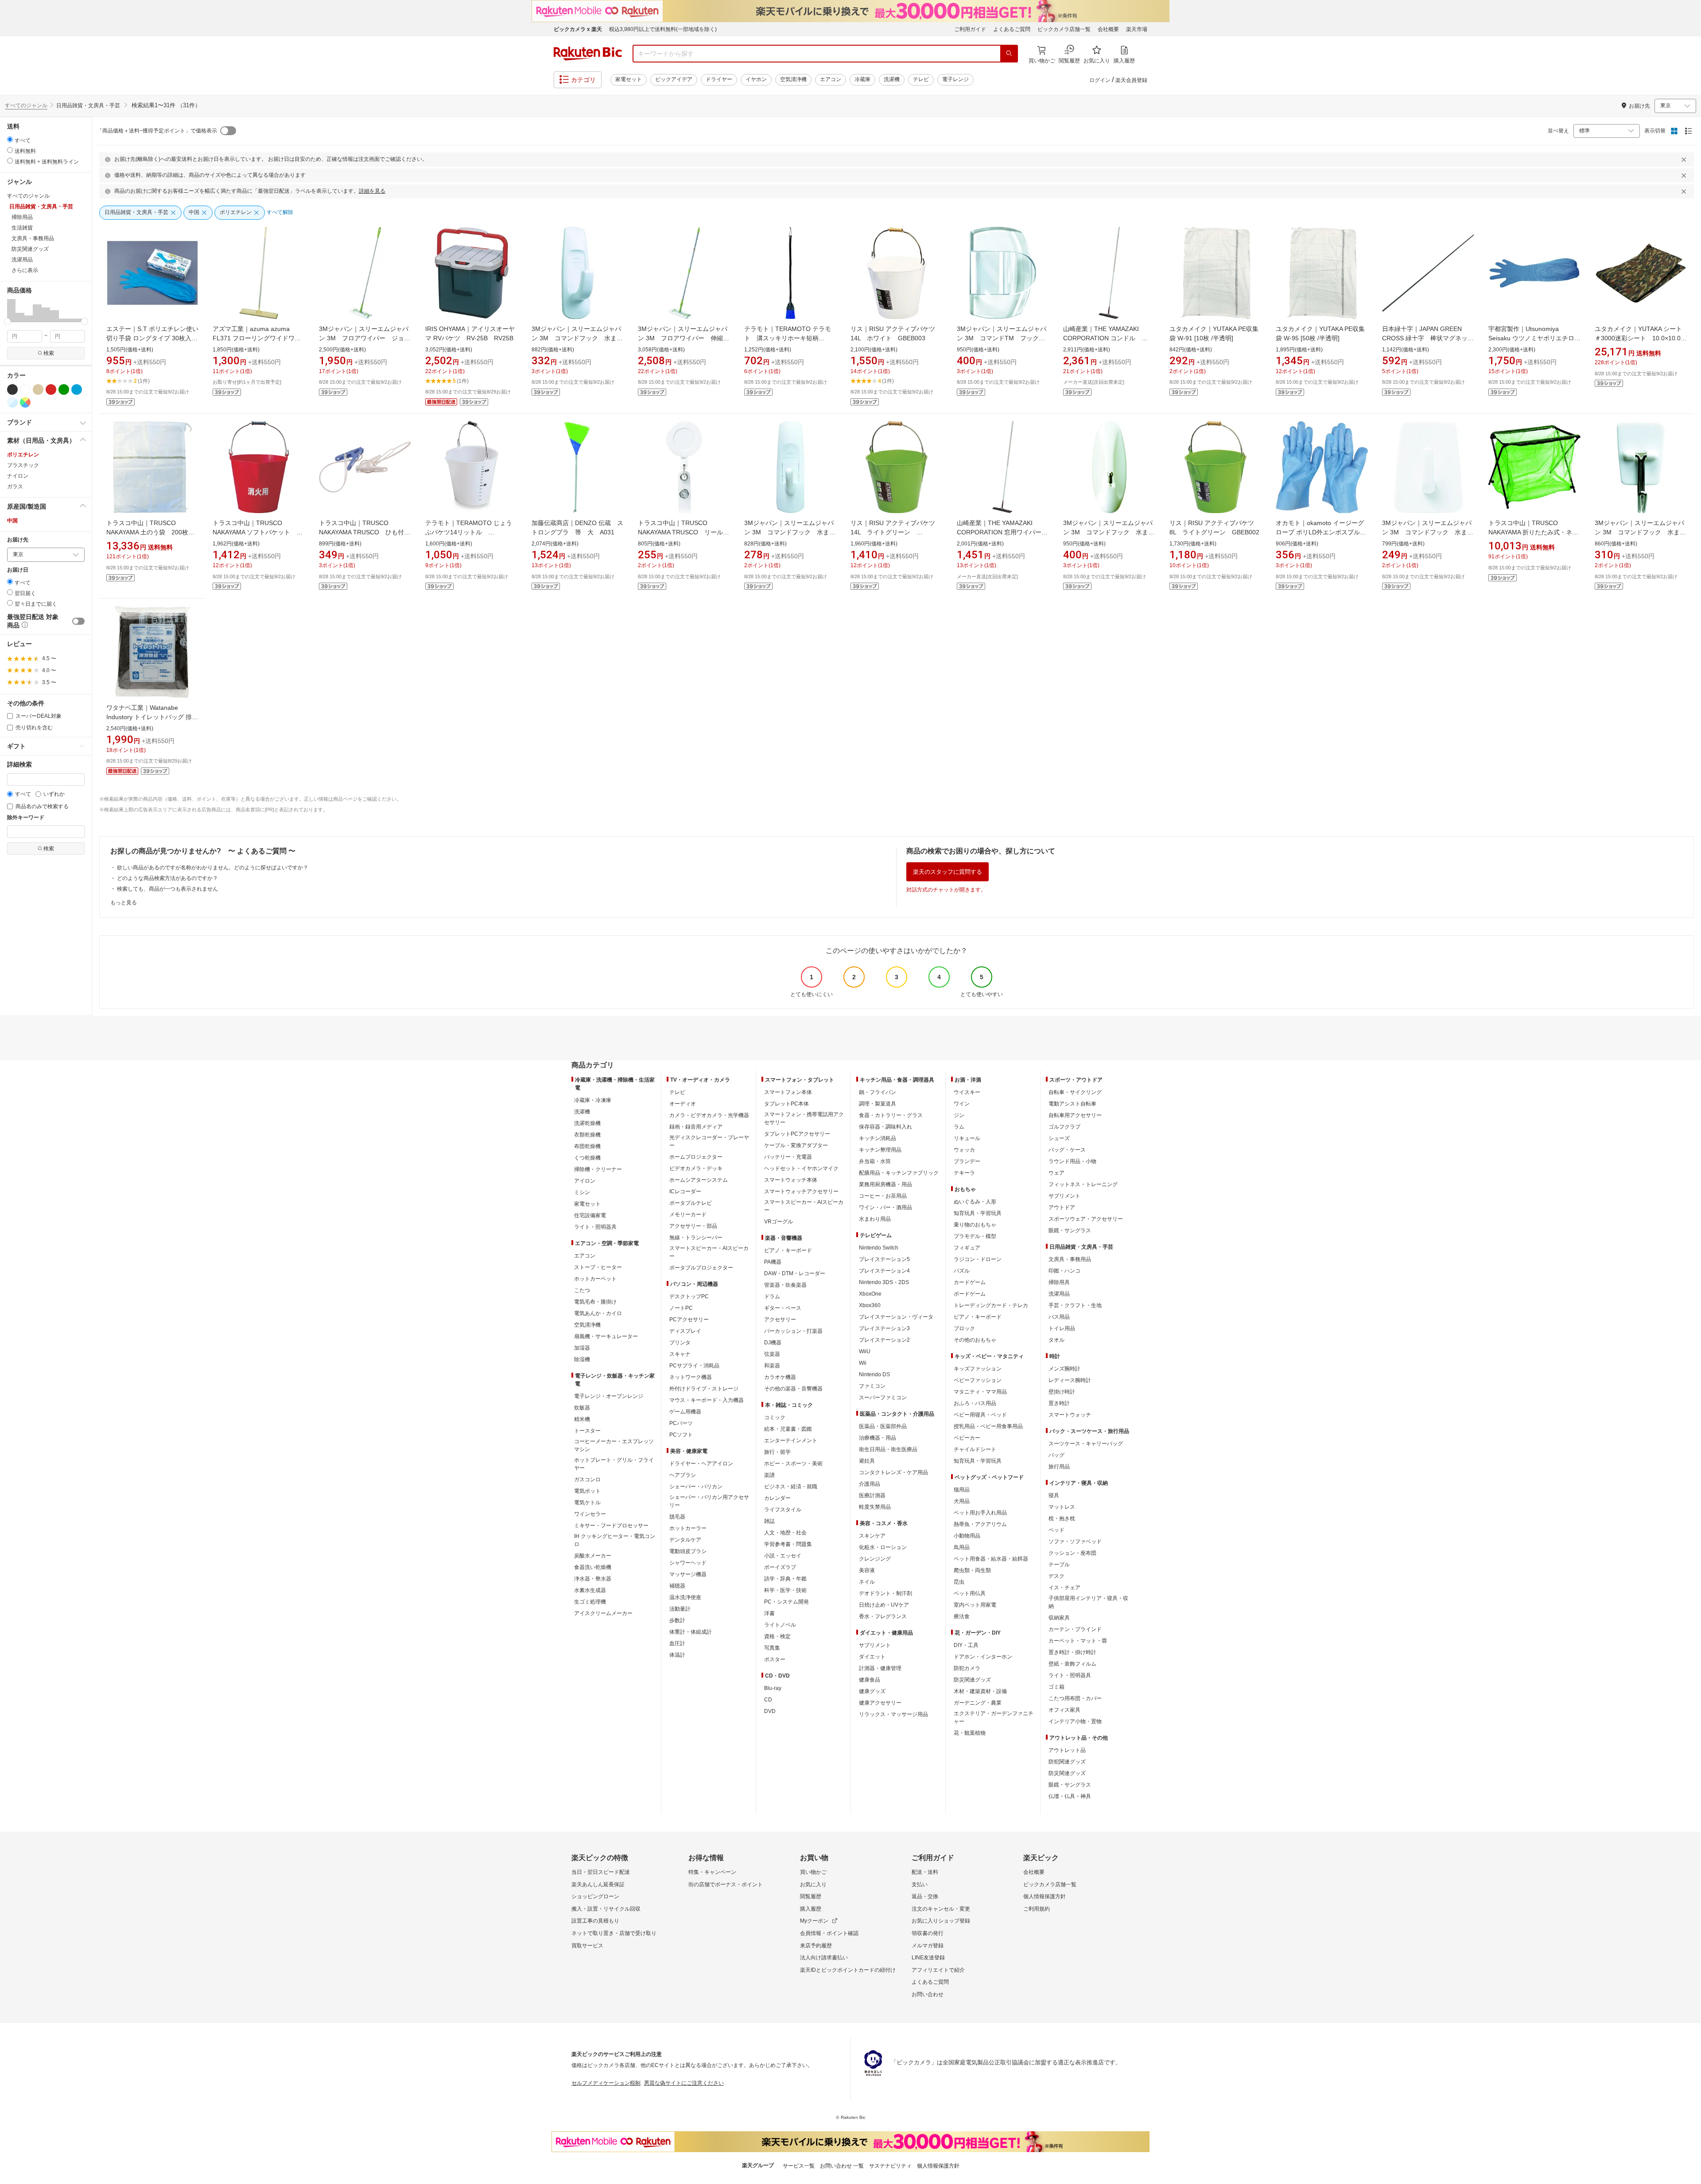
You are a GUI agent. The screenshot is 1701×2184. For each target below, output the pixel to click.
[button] (11, 310)
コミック (775, 1417)
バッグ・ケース (1067, 1150)
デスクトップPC (689, 1296)
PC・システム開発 (786, 1602)
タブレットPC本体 (786, 1104)
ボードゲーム (970, 1294)
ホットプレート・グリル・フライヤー (614, 1464)
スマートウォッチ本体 (791, 1180)
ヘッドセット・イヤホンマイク (801, 1168)
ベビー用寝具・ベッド (980, 1415)
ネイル (867, 1582)
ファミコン (872, 1386)
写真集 (772, 1648)
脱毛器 (677, 1517)
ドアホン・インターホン (983, 1657)
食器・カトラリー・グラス (891, 1115)
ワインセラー (590, 1514)
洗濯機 (892, 79)
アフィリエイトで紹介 (938, 1970)
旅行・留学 (777, 1452)
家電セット (629, 79)
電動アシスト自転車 (1072, 1104)
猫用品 (962, 1490)
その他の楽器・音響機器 (793, 1389)
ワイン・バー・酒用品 (885, 1207)
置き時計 (1059, 1403)
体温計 (677, 1655)
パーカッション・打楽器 (793, 1331)
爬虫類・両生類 (972, 1570)
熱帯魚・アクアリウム (980, 1524)
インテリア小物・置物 (1075, 1721)
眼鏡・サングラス (1070, 1230)
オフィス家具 (1064, 1710)
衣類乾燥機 (587, 1135)
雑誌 (769, 1521)
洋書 (769, 1613)
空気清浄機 (793, 79)
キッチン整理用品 (880, 1150)
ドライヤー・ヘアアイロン (701, 1464)
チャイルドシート (975, 1449)
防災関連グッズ (972, 1680)
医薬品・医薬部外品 (883, 1426)
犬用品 (962, 1501)
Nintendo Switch (879, 1248)
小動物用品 (967, 1536)
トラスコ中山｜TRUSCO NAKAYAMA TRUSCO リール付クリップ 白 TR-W (684, 532)
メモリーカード (688, 1215)
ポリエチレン (23, 455)
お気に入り (813, 1884)
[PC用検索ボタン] (1009, 54)
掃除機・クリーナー (598, 1169)
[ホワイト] (25, 389)
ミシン (582, 1192)
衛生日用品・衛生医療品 (888, 1449)
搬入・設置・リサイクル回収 (606, 1909)
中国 (12, 521)
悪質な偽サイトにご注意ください (684, 2083)
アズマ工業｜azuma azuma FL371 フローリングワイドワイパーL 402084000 (257, 338)
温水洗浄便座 (685, 1597)
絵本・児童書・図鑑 (788, 1429)
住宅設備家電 (590, 1215)
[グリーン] (64, 389)
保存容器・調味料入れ (885, 1127)
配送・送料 (925, 1872)
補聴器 (677, 1586)
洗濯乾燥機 (587, 1123)
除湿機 (582, 1359)
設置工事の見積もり (595, 1921)
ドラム (772, 1296)
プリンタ (680, 1343)
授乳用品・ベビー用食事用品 (988, 1426)
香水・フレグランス (883, 1616)
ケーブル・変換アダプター (796, 1145)
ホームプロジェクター (696, 1157)
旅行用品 (1059, 1467)
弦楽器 (772, 1354)
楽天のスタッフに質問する (948, 872)
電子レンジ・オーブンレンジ (609, 1396)
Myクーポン (814, 1921)
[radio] (10, 139)
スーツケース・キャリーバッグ (1086, 1444)
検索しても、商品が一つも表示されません (167, 889)
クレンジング (875, 1559)
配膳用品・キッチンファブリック (899, 1173)
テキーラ (964, 1173)
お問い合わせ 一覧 (842, 2166)
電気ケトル (587, 1503)
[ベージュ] (38, 389)
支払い (920, 1884)
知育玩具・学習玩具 (978, 1213)
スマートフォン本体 (788, 1092)
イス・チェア (1064, 1588)
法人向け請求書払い (824, 1958)
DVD (770, 1711)
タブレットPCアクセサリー (797, 1134)
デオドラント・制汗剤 (885, 1593)
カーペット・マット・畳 (1078, 1641)
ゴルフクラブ (1064, 1127)
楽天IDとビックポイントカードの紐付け (848, 1970)
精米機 (582, 1419)
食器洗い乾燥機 (593, 1567)
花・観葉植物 (970, 1733)
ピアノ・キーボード (788, 1250)
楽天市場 (1137, 29)
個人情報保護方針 (1045, 1896)
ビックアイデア (674, 79)
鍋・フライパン (878, 1092)
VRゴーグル (779, 1222)
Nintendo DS (874, 1374)
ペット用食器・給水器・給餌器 (991, 1559)
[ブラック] (12, 389)
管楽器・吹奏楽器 (785, 1285)
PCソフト (681, 1435)
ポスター (775, 1659)
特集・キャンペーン (712, 1872)
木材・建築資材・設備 (980, 1691)
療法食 (962, 1616)
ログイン (1100, 80)
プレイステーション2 (884, 1340)
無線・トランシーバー (696, 1238)
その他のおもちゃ (975, 1340)
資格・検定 (777, 1636)
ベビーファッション (978, 1380)
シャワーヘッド (688, 1563)
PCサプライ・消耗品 (694, 1366)
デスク (1056, 1576)
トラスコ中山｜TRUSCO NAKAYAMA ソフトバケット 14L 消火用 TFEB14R (254, 532)
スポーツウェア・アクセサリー (1086, 1219)
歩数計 (677, 1620)
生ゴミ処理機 (590, 1602)
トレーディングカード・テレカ (991, 1305)
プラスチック (23, 465)
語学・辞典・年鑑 (785, 1579)
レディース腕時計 (1070, 1380)
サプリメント (875, 1645)
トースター (587, 1431)
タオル (1056, 1340)
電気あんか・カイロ (598, 1313)
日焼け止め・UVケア (884, 1605)
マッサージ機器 (688, 1574)
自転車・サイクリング (1075, 1092)
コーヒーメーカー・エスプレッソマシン (614, 1445)
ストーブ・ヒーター (598, 1267)
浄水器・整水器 (593, 1579)
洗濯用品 (1059, 1294)
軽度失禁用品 (875, 1507)
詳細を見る (372, 191)
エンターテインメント (791, 1440)
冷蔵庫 (862, 79)
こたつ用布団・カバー (1075, 1698)
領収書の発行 (928, 1933)
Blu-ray (773, 1688)
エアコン (831, 79)
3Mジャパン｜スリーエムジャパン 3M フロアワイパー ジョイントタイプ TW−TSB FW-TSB (365, 338)
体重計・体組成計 (691, 1632)
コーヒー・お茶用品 (883, 1196)
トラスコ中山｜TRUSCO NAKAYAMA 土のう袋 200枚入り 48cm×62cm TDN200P (150, 532)
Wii (863, 1363)
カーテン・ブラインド (1075, 1629)
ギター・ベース (783, 1308)
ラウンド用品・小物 (1072, 1161)
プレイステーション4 (884, 1271)
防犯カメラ (967, 1668)
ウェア (1056, 1173)
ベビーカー (967, 1438)
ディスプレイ (685, 1331)
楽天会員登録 (1131, 80)
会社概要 (1108, 29)
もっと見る (124, 903)
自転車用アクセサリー (1075, 1115)
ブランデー (967, 1161)
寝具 (1054, 1495)
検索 (49, 353)
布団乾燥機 (587, 1146)
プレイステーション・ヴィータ (896, 1317)
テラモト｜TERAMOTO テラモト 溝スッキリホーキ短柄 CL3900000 (788, 338)
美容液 (867, 1570)
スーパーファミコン (883, 1398)
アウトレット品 (1067, 1750)
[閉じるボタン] (1685, 160)
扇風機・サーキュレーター (606, 1336)
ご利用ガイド (970, 29)
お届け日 (18, 570)
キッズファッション (978, 1369)
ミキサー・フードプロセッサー (611, 1526)
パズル (962, 1271)
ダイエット (872, 1657)
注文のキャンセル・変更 (941, 1909)
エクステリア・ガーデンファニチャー (994, 1717)
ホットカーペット (595, 1279)
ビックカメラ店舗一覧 (1064, 29)
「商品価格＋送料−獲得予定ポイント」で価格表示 (157, 131)
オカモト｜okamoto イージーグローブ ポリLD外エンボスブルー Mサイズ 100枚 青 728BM (1321, 532)
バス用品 (1059, 1317)
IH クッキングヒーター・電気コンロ (615, 1540)
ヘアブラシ (683, 1475)
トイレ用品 (1062, 1328)
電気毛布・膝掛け (595, 1302)
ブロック (964, 1328)
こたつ (582, 1290)
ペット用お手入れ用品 (980, 1513)
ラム (959, 1127)
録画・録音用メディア (696, 1127)
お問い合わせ (928, 1994)
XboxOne (870, 1294)
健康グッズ (872, 1691)
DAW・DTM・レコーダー (795, 1273)
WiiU (865, 1351)
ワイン (962, 1104)
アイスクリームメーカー (603, 1613)
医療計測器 (872, 1495)
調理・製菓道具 (878, 1104)
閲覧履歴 (811, 1896)
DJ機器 (773, 1343)
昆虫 (959, 1582)
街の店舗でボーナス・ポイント (726, 1884)
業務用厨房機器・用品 (885, 1184)
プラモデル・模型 (975, 1236)
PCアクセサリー (689, 1320)
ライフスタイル (783, 1510)
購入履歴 (811, 1909)
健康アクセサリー (880, 1703)
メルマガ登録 (928, 1946)
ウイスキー (967, 1092)
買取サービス (587, 1946)
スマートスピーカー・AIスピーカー (709, 1252)
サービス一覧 (799, 2166)
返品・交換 (925, 1896)
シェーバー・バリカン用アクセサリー (709, 1501)
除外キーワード (26, 818)
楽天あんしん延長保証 (598, 1884)
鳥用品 (962, 1547)
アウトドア (1062, 1207)
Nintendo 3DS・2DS (884, 1282)
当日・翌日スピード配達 (601, 1872)
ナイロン (18, 476)
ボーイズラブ (780, 1567)
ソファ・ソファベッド (1075, 1542)
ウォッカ (964, 1150)
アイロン (585, 1181)
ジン (959, 1115)
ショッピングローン (595, 1896)
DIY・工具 (966, 1645)
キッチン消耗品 (878, 1138)
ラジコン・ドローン (978, 1259)
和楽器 (772, 1366)
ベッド (1056, 1530)
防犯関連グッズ (1067, 1762)
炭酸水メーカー (593, 1556)
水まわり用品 (875, 1219)
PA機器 (773, 1262)
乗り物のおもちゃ (975, 1225)
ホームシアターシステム (699, 1180)
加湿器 (582, 1348)
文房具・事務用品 (1070, 1259)
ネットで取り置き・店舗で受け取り (614, 1933)
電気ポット (587, 1491)
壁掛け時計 (1062, 1392)
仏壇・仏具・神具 (1070, 1796)
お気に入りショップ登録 (941, 1921)
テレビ (921, 79)
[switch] (78, 621)
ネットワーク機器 (691, 1377)
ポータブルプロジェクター (701, 1268)
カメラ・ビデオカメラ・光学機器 (709, 1115)
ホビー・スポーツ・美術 (793, 1464)
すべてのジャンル (26, 105)
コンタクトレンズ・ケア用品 (893, 1472)
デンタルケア (685, 1540)
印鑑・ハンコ (1064, 1271)
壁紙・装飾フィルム (1072, 1664)
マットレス (1062, 1507)
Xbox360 (870, 1305)
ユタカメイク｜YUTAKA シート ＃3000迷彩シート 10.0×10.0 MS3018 (1641, 338)
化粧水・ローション (883, 1547)
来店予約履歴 (816, 1946)
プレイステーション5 (884, 1259)
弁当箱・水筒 (875, 1161)
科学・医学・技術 (785, 1590)
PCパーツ (681, 1423)
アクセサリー (780, 1320)
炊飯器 (582, 1408)
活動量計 (680, 1609)
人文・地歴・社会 (785, 1533)
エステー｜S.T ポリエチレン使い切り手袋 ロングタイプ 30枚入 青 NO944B (152, 338)
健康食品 (870, 1680)
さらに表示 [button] (25, 270)
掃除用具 (1059, 1282)
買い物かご (813, 1872)
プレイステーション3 (884, 1328)
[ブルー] (77, 389)
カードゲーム (970, 1282)
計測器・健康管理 (880, 1668)
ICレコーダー (685, 1191)
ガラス (15, 487)
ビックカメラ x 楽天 (578, 29)
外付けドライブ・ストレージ (704, 1389)
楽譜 (769, 1475)
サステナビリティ (890, 2166)
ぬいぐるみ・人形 (975, 1202)
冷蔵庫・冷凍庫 (593, 1100)
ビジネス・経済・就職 (791, 1487)
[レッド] (51, 389)
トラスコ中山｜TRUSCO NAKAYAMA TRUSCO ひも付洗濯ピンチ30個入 (365, 532)
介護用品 (870, 1484)
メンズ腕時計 (1064, 1369)
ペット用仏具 (970, 1593)
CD (768, 1700)
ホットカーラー (688, 1528)
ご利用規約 (1037, 1909)
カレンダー (777, 1498)
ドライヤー (719, 79)
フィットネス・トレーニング (1083, 1184)
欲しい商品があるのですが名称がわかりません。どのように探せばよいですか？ (213, 868)
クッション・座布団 (1072, 1553)
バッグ (1056, 1455)
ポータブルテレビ (691, 1203)
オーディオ (683, 1104)
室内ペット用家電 (975, 1605)
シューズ (1059, 1138)
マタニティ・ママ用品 (980, 1392)
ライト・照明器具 (595, 1227)
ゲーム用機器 (685, 1412)
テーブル (1059, 1565)
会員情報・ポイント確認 (829, 1933)
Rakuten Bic (588, 54)
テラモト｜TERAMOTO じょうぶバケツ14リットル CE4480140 (469, 532)
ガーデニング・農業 (978, 1703)
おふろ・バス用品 (975, 1403)
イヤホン (756, 79)
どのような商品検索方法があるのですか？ (167, 878)
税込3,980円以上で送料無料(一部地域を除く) (663, 29)
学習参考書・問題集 (788, 1544)
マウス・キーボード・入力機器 (707, 1400)
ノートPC (681, 1308)
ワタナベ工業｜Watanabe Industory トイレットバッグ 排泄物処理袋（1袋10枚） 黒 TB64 (152, 717)
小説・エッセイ (783, 1556)
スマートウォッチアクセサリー (801, 1191)
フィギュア (967, 1248)
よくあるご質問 (1012, 29)
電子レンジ (955, 79)
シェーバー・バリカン (696, 1487)
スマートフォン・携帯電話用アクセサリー (804, 1118)
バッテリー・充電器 (788, 1157)
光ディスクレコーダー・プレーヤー (709, 1141)
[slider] (7, 321)
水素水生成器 (590, 1590)
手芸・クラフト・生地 (1075, 1305)
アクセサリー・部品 (693, 1226)
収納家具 (1059, 1618)
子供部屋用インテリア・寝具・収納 (1088, 1602)
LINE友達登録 (928, 1958)
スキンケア (872, 1536)
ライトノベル (780, 1625)
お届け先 (18, 540)
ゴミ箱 (1056, 1687)
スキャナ (680, 1354)
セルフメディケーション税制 (606, 2083)
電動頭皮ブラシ (688, 1551)
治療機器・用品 (878, 1438)
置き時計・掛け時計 (1072, 1652)
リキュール (967, 1138)
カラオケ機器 (780, 1377)
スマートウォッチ (1070, 1415)
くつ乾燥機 (587, 1158)
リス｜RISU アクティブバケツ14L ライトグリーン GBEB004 (893, 532)
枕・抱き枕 (1062, 1518)
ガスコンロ (587, 1479)
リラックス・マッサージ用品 (893, 1714)
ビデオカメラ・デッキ (696, 1168)
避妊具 (867, 1461)
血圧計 (677, 1643)
